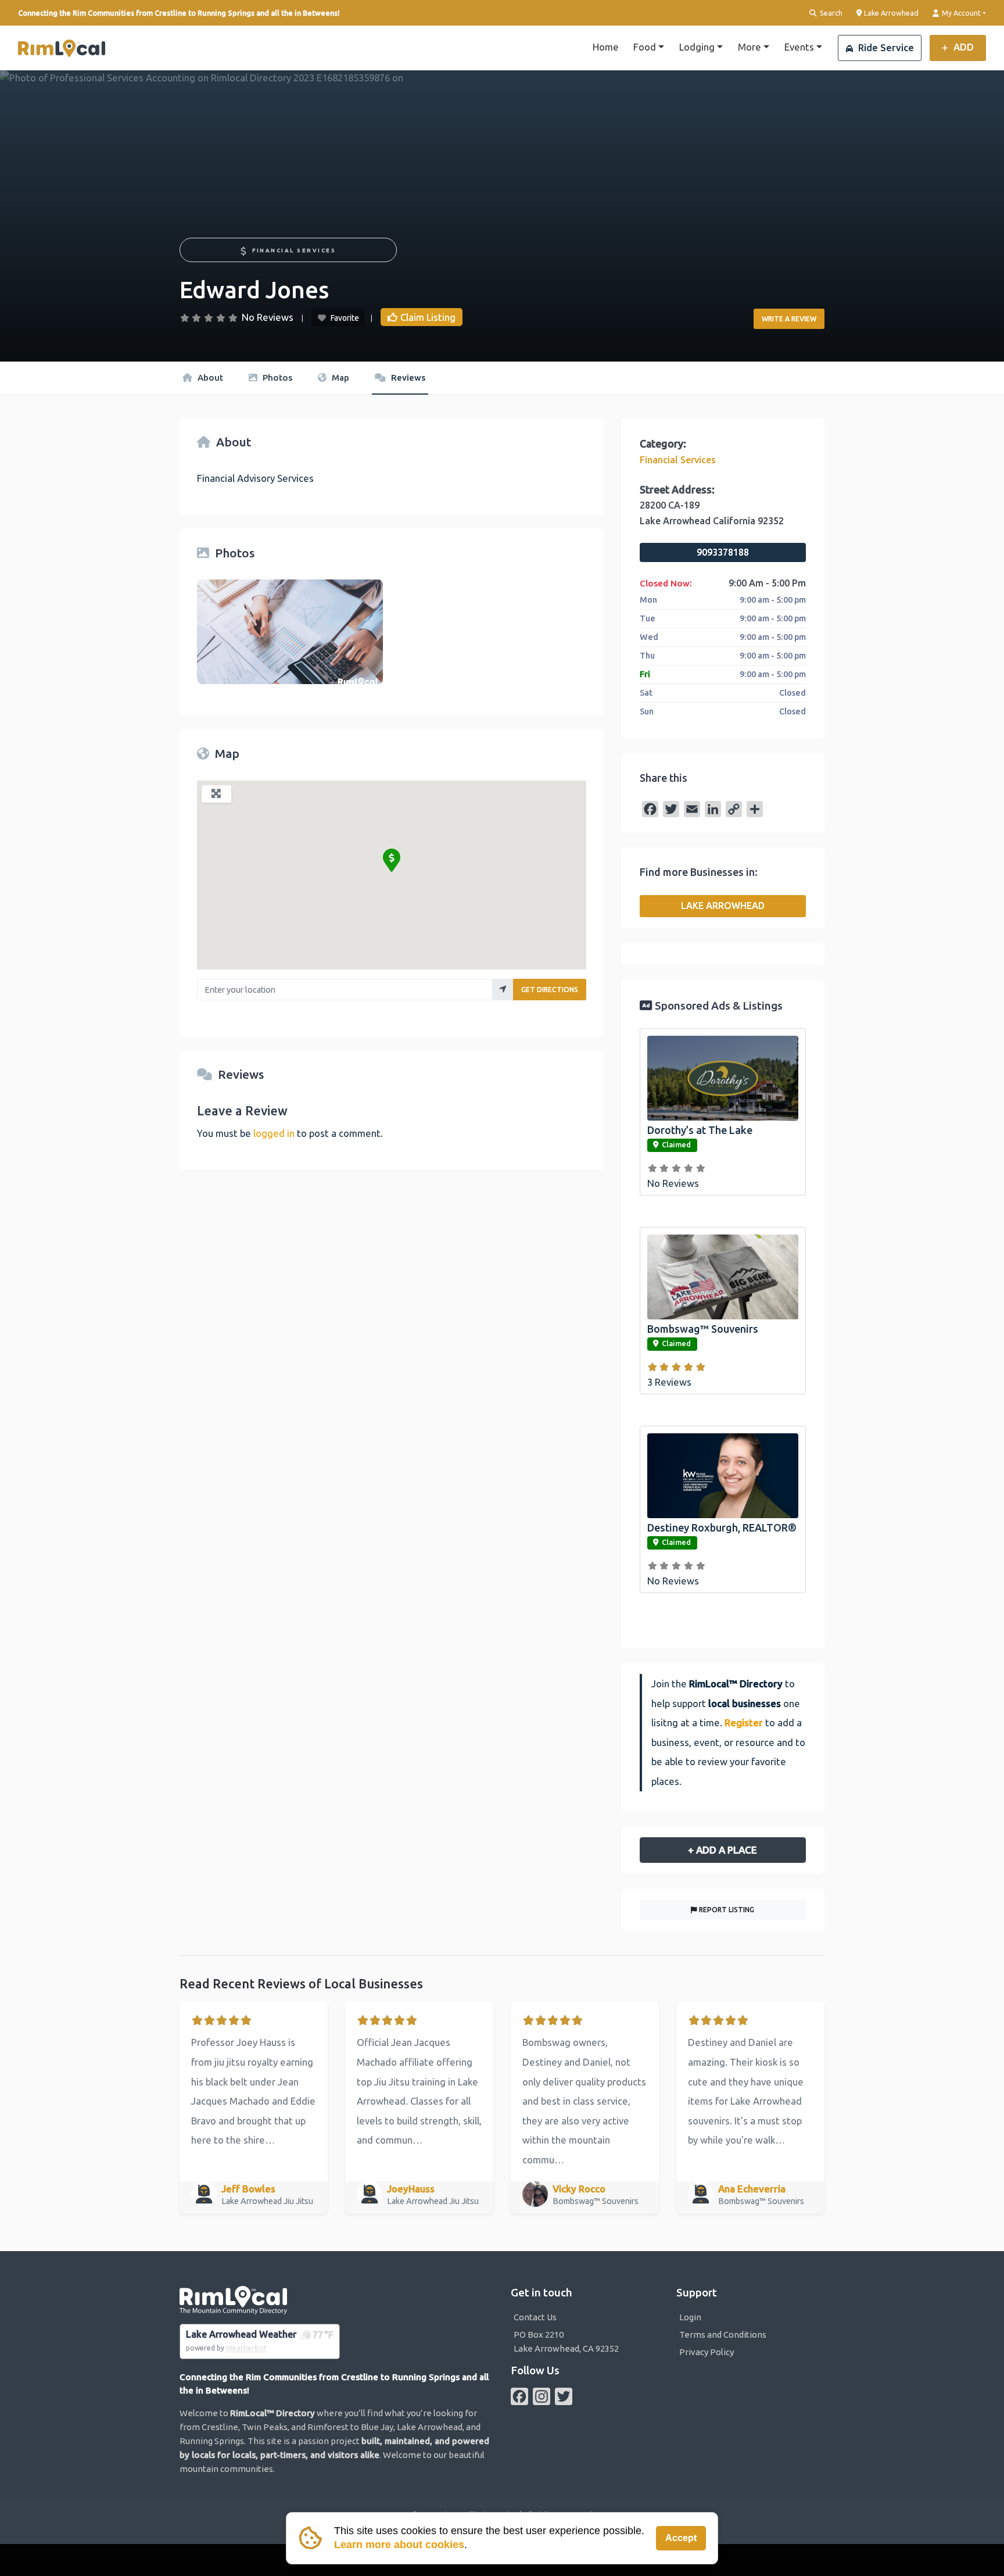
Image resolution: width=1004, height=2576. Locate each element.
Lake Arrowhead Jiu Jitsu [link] (268, 2201)
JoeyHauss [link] (411, 2189)
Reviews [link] (407, 378)
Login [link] (690, 2317)
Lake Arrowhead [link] (890, 12)
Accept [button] (681, 2538)
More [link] (750, 47)
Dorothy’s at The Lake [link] (700, 1130)
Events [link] (799, 47)
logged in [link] (274, 1133)
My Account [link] (960, 13)
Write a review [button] (789, 319)
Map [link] (339, 378)
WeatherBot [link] (246, 2348)
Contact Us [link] (535, 2317)
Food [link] (645, 47)
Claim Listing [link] (428, 317)
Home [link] (606, 47)
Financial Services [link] (294, 250)
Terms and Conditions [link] (723, 2334)
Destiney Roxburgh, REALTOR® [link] (722, 1527)
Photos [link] (276, 378)
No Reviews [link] (268, 317)
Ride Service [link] (885, 47)
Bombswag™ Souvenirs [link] (703, 1329)
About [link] (209, 378)
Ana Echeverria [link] (752, 2189)
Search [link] (830, 13)
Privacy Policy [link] (707, 2352)
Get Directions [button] (550, 990)
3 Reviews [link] (669, 1382)
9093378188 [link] (723, 552)
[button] (392, 860)
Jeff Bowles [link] (248, 2189)
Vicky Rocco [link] (579, 2189)
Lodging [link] (697, 47)
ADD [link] (962, 47)
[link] (62, 48)
